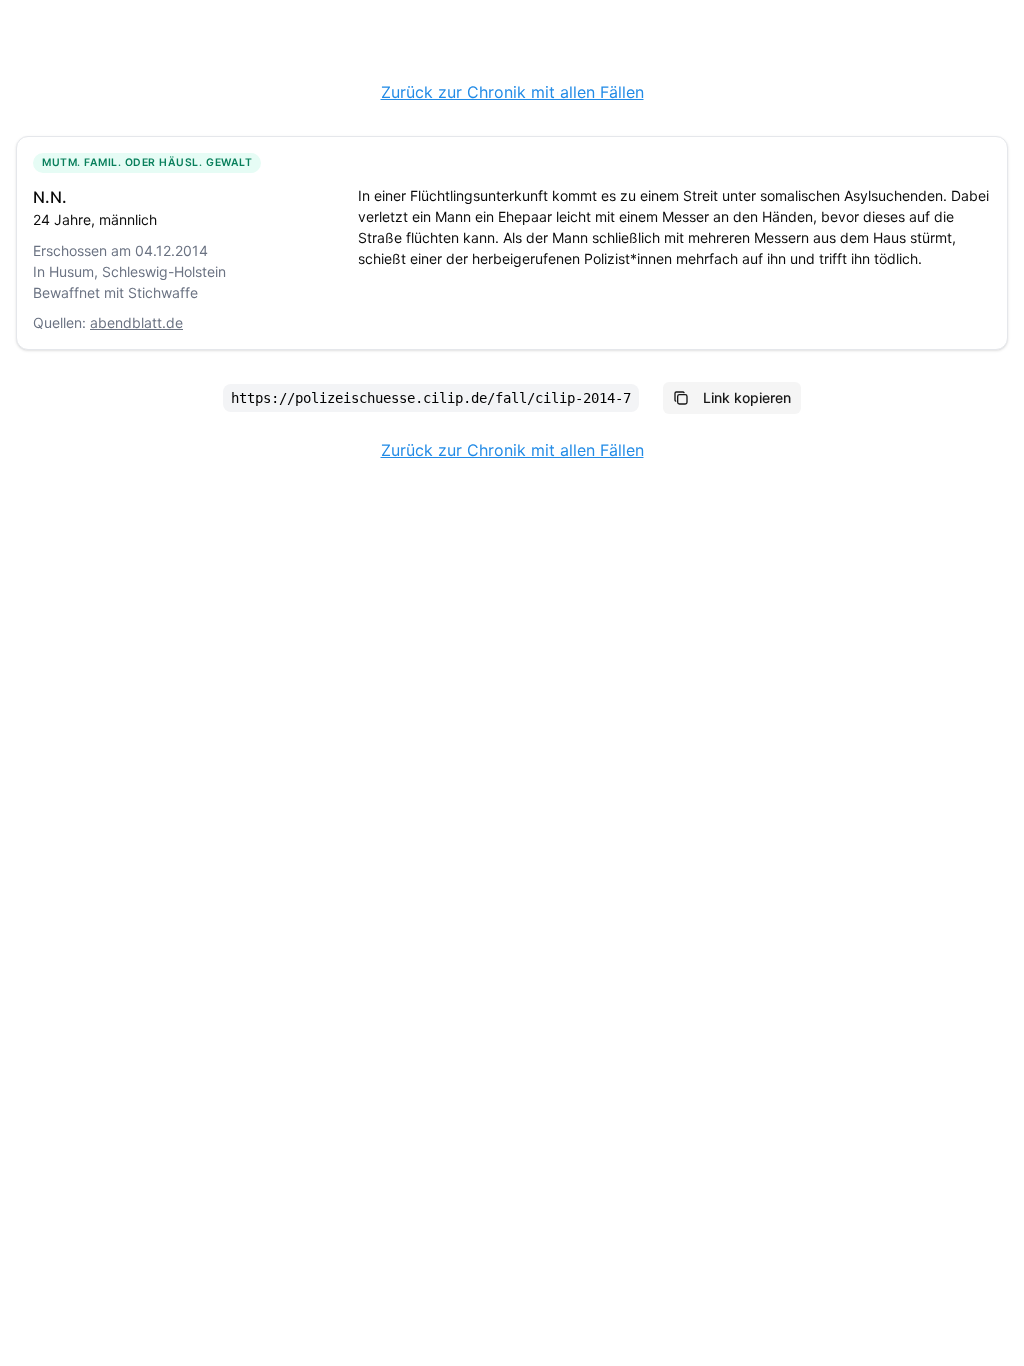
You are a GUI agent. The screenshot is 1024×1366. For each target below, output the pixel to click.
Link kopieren (747, 397)
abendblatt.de (136, 322)
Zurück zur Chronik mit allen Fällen (512, 92)
